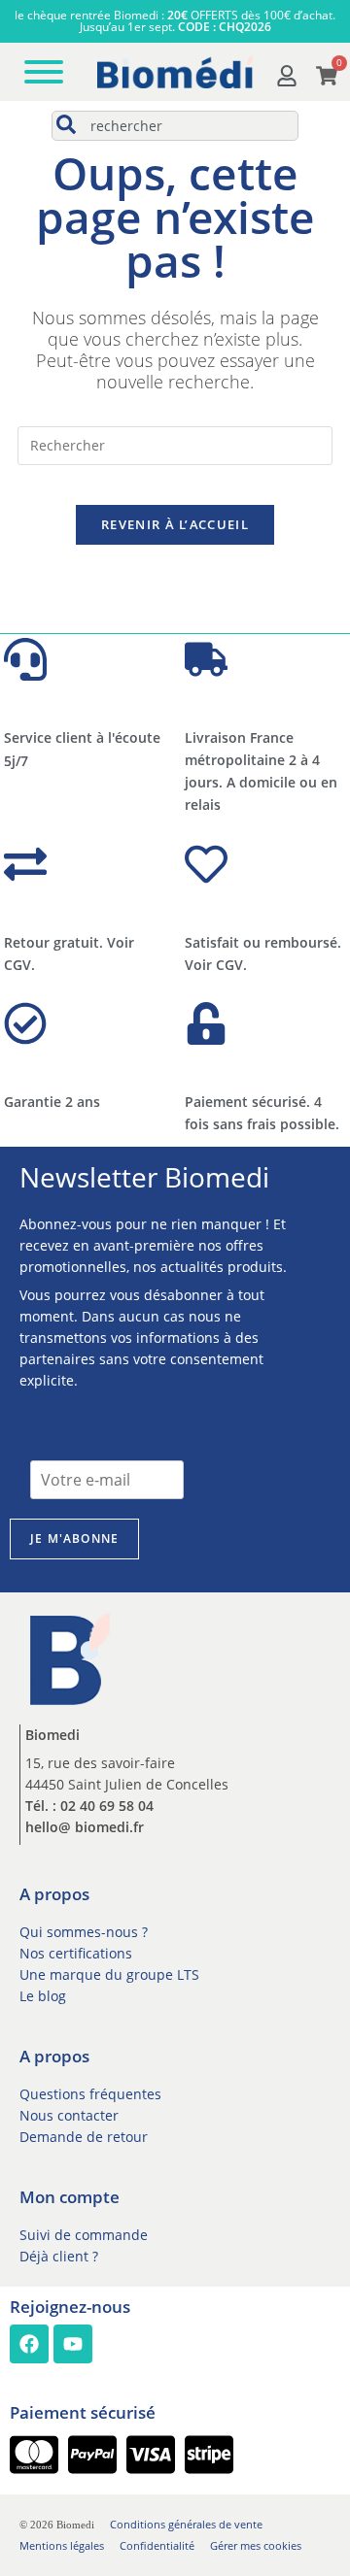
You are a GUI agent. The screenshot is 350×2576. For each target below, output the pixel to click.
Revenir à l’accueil (175, 524)
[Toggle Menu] (44, 72)
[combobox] (175, 126)
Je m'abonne (74, 1539)
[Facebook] (29, 2344)
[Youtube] (73, 2344)
